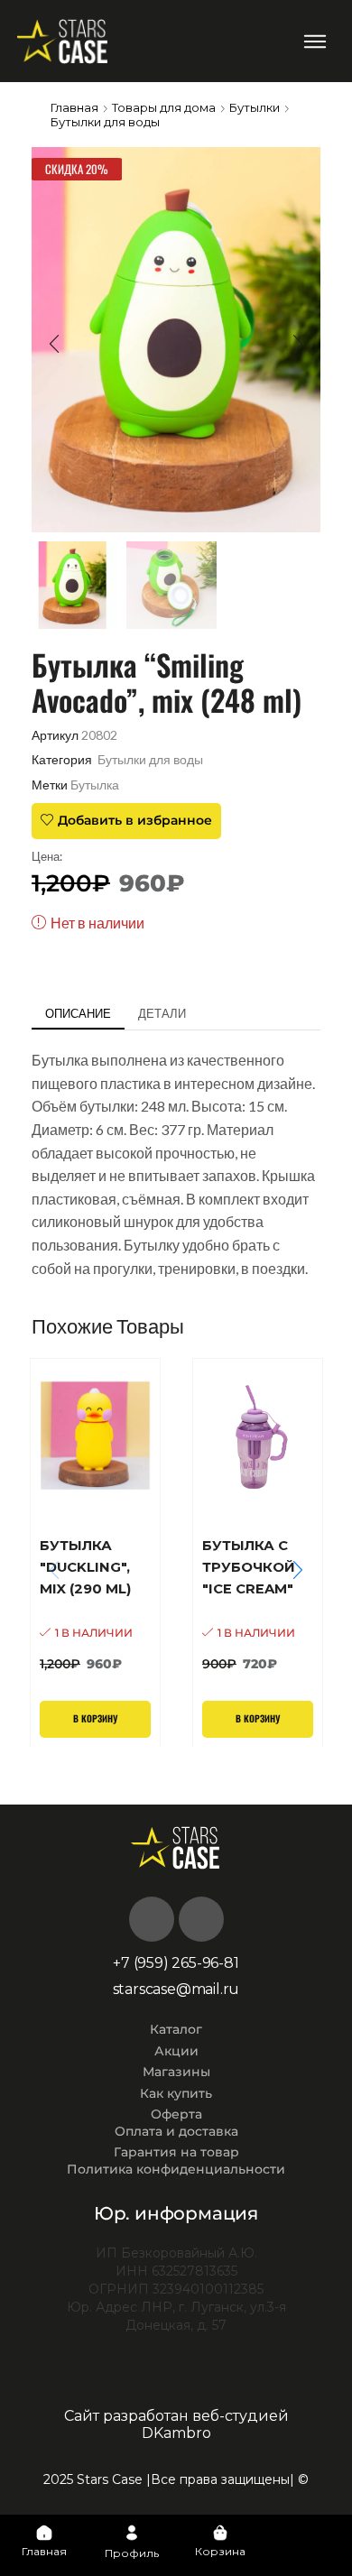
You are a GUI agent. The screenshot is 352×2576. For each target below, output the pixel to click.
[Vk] (152, 1919)
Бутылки (255, 107)
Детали (162, 1013)
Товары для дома (164, 107)
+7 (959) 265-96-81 (176, 1963)
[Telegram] (201, 1919)
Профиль (132, 2553)
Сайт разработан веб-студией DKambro (176, 2424)
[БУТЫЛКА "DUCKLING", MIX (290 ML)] (95, 1603)
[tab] (78, 1014)
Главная (74, 107)
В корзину (95, 1718)
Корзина (220, 2551)
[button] (315, 41)
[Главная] (44, 2533)
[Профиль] (132, 2533)
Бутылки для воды (105, 122)
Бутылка (95, 785)
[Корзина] (220, 2533)
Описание (78, 1013)
